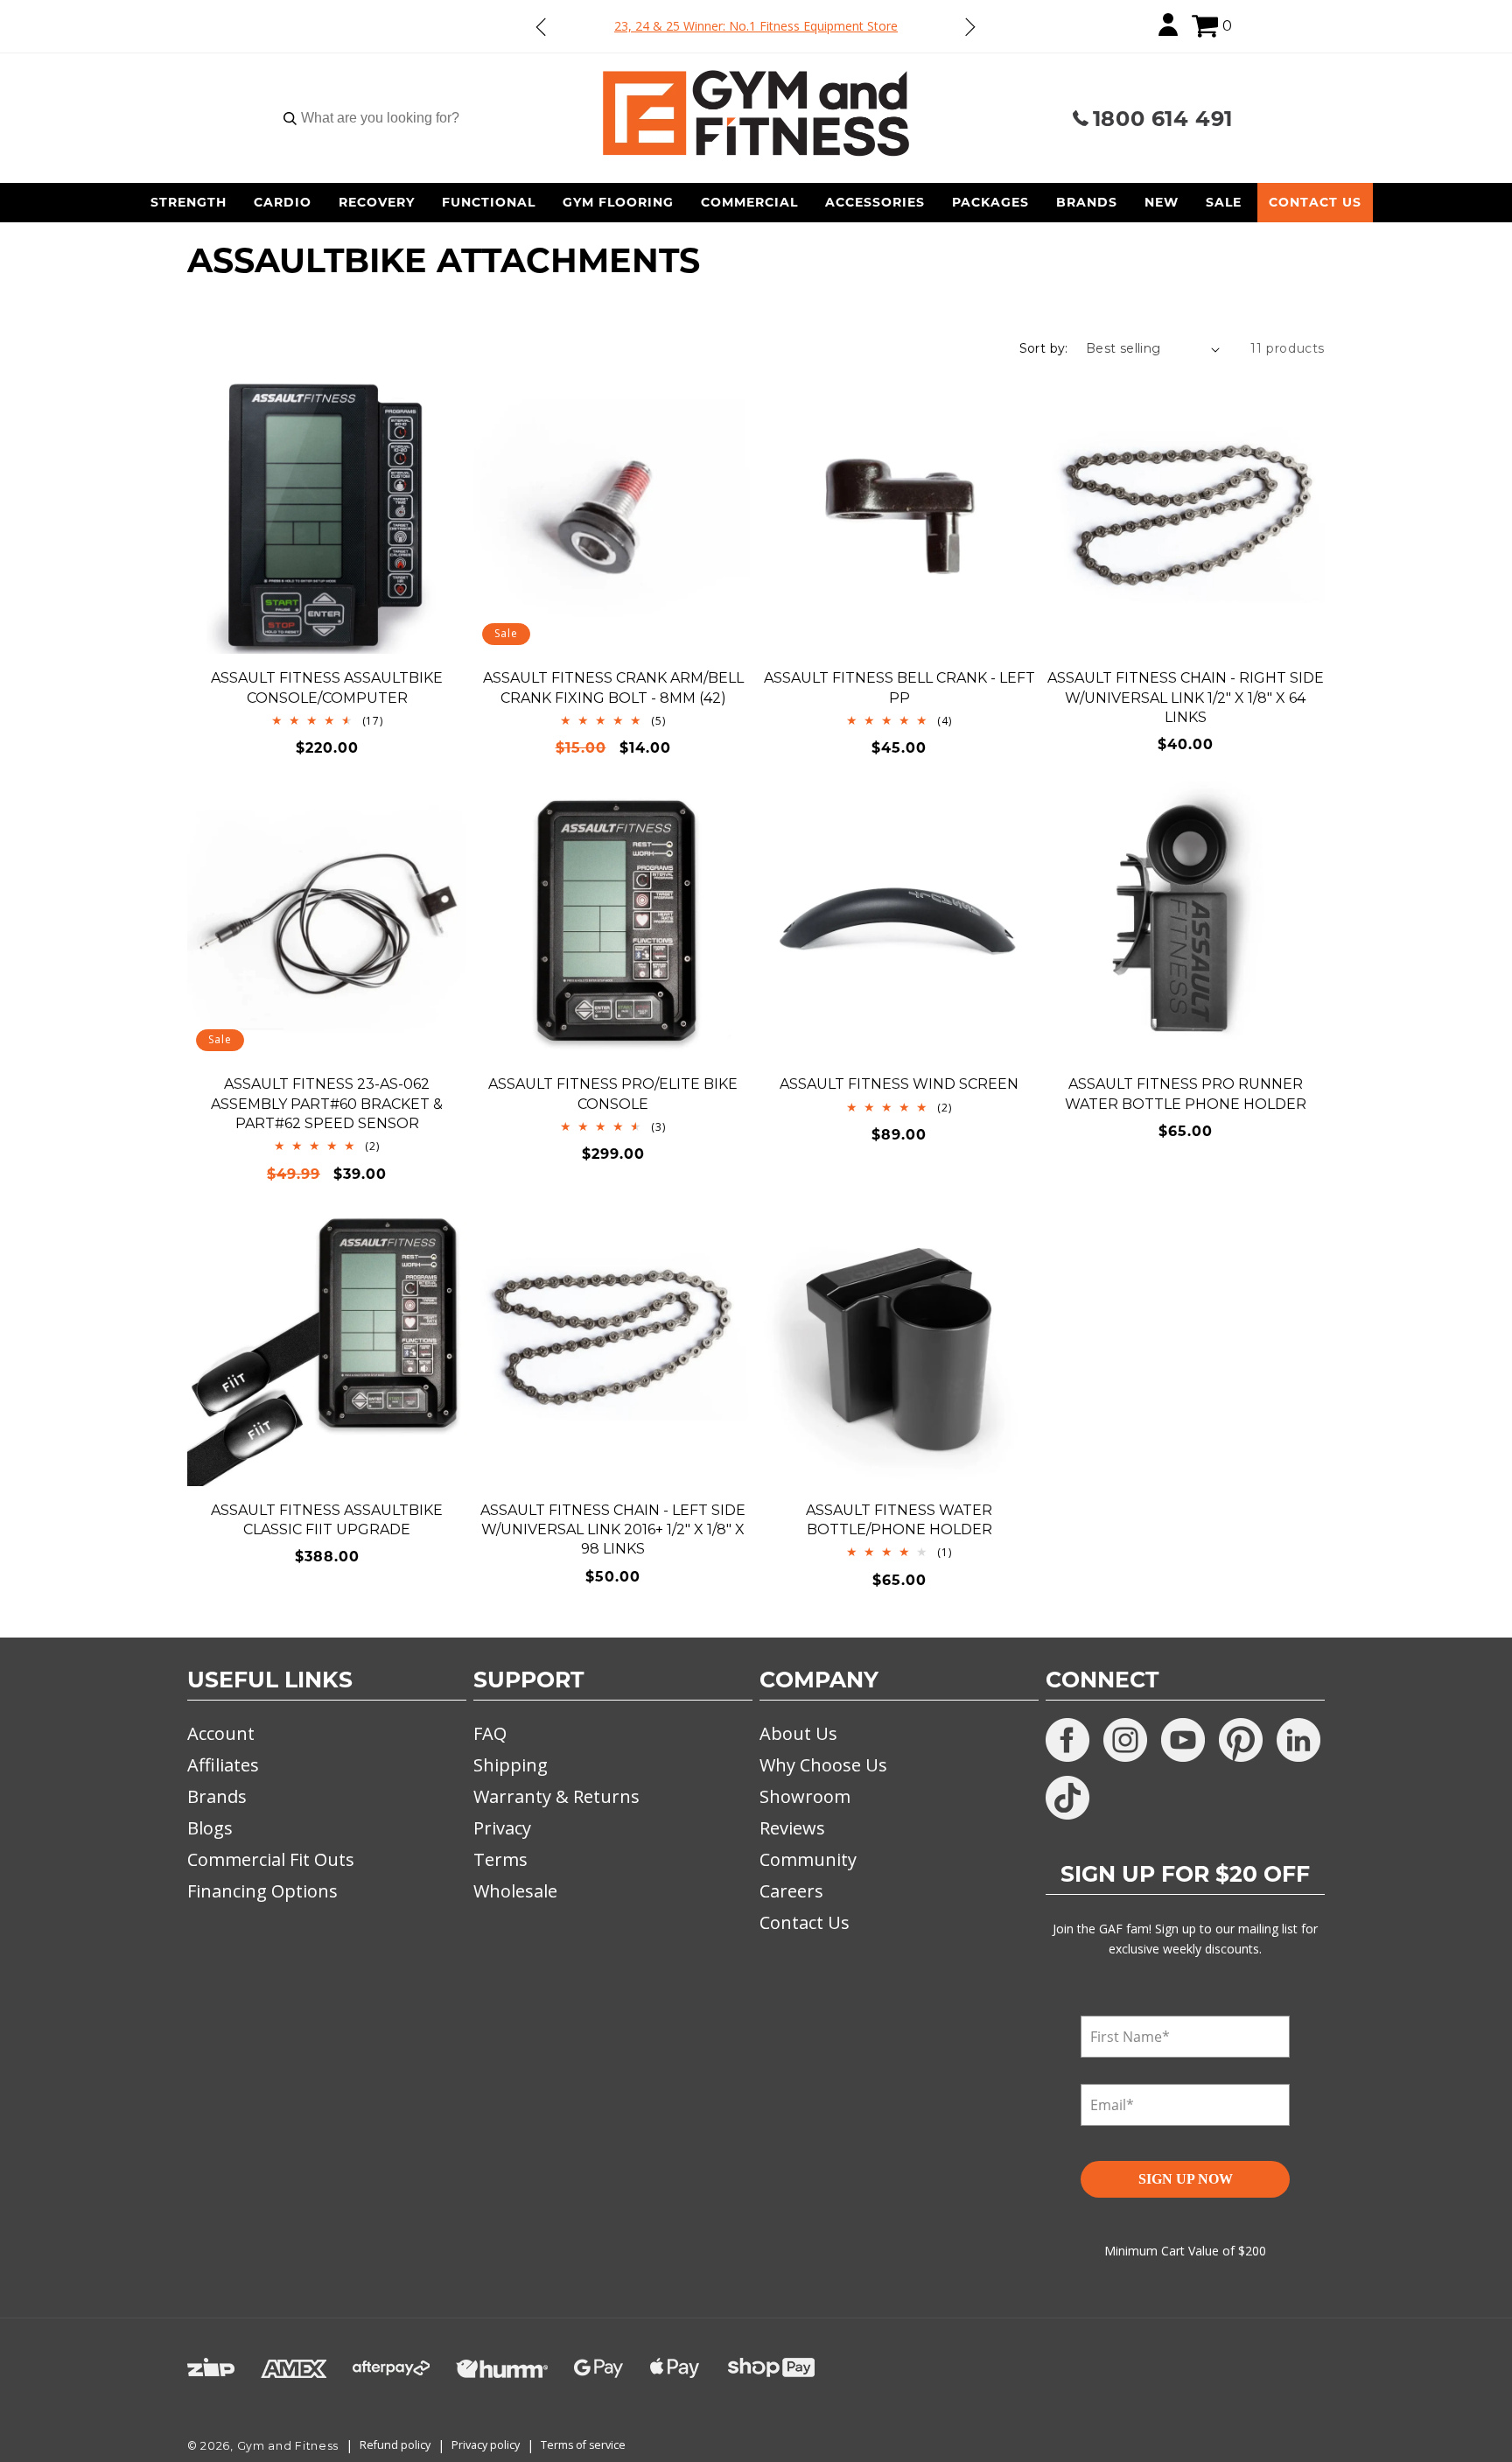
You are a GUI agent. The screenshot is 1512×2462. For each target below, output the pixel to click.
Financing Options (262, 1891)
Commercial (749, 202)
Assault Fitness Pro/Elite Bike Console (613, 1094)
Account (221, 1733)
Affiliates (223, 1765)
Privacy (502, 1828)
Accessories (875, 202)
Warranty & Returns (556, 1796)
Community (808, 1859)
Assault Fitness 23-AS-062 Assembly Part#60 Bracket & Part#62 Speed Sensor (327, 1104)
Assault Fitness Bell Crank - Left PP (899, 687)
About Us (798, 1733)
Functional (489, 202)
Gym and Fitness (288, 2446)
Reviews (792, 1828)
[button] (1205, 26)
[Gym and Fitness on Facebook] (1067, 1740)
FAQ (490, 1733)
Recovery (377, 202)
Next (969, 26)
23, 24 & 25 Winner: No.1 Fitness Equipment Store (756, 26)
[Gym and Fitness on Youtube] (1183, 1740)
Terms (500, 1859)
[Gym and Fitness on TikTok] (1067, 1798)
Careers (791, 1891)
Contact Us (1315, 202)
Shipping (511, 1765)
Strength (189, 202)
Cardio (283, 202)
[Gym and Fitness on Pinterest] (1241, 1740)
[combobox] (380, 118)
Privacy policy (486, 2445)
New (1162, 202)
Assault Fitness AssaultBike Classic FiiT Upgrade (327, 1520)
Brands (1087, 202)
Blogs (210, 1828)
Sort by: (1044, 348)
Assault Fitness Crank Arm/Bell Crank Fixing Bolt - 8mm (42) (613, 687)
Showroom (805, 1796)
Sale (1224, 202)
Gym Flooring (618, 202)
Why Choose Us (823, 1765)
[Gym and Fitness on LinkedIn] (1298, 1740)
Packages (990, 202)
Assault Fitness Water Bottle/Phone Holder (899, 1520)
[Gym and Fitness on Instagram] (1125, 1740)
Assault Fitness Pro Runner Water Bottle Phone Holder (1186, 1094)
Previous (542, 26)
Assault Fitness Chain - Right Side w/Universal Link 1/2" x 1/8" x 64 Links (1186, 698)
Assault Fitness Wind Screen (899, 1084)
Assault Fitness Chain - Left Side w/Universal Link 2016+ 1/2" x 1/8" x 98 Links (613, 1530)
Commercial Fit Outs (271, 1859)
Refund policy (395, 2445)
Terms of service (583, 2445)
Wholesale (515, 1891)
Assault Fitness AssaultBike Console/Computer (327, 687)
